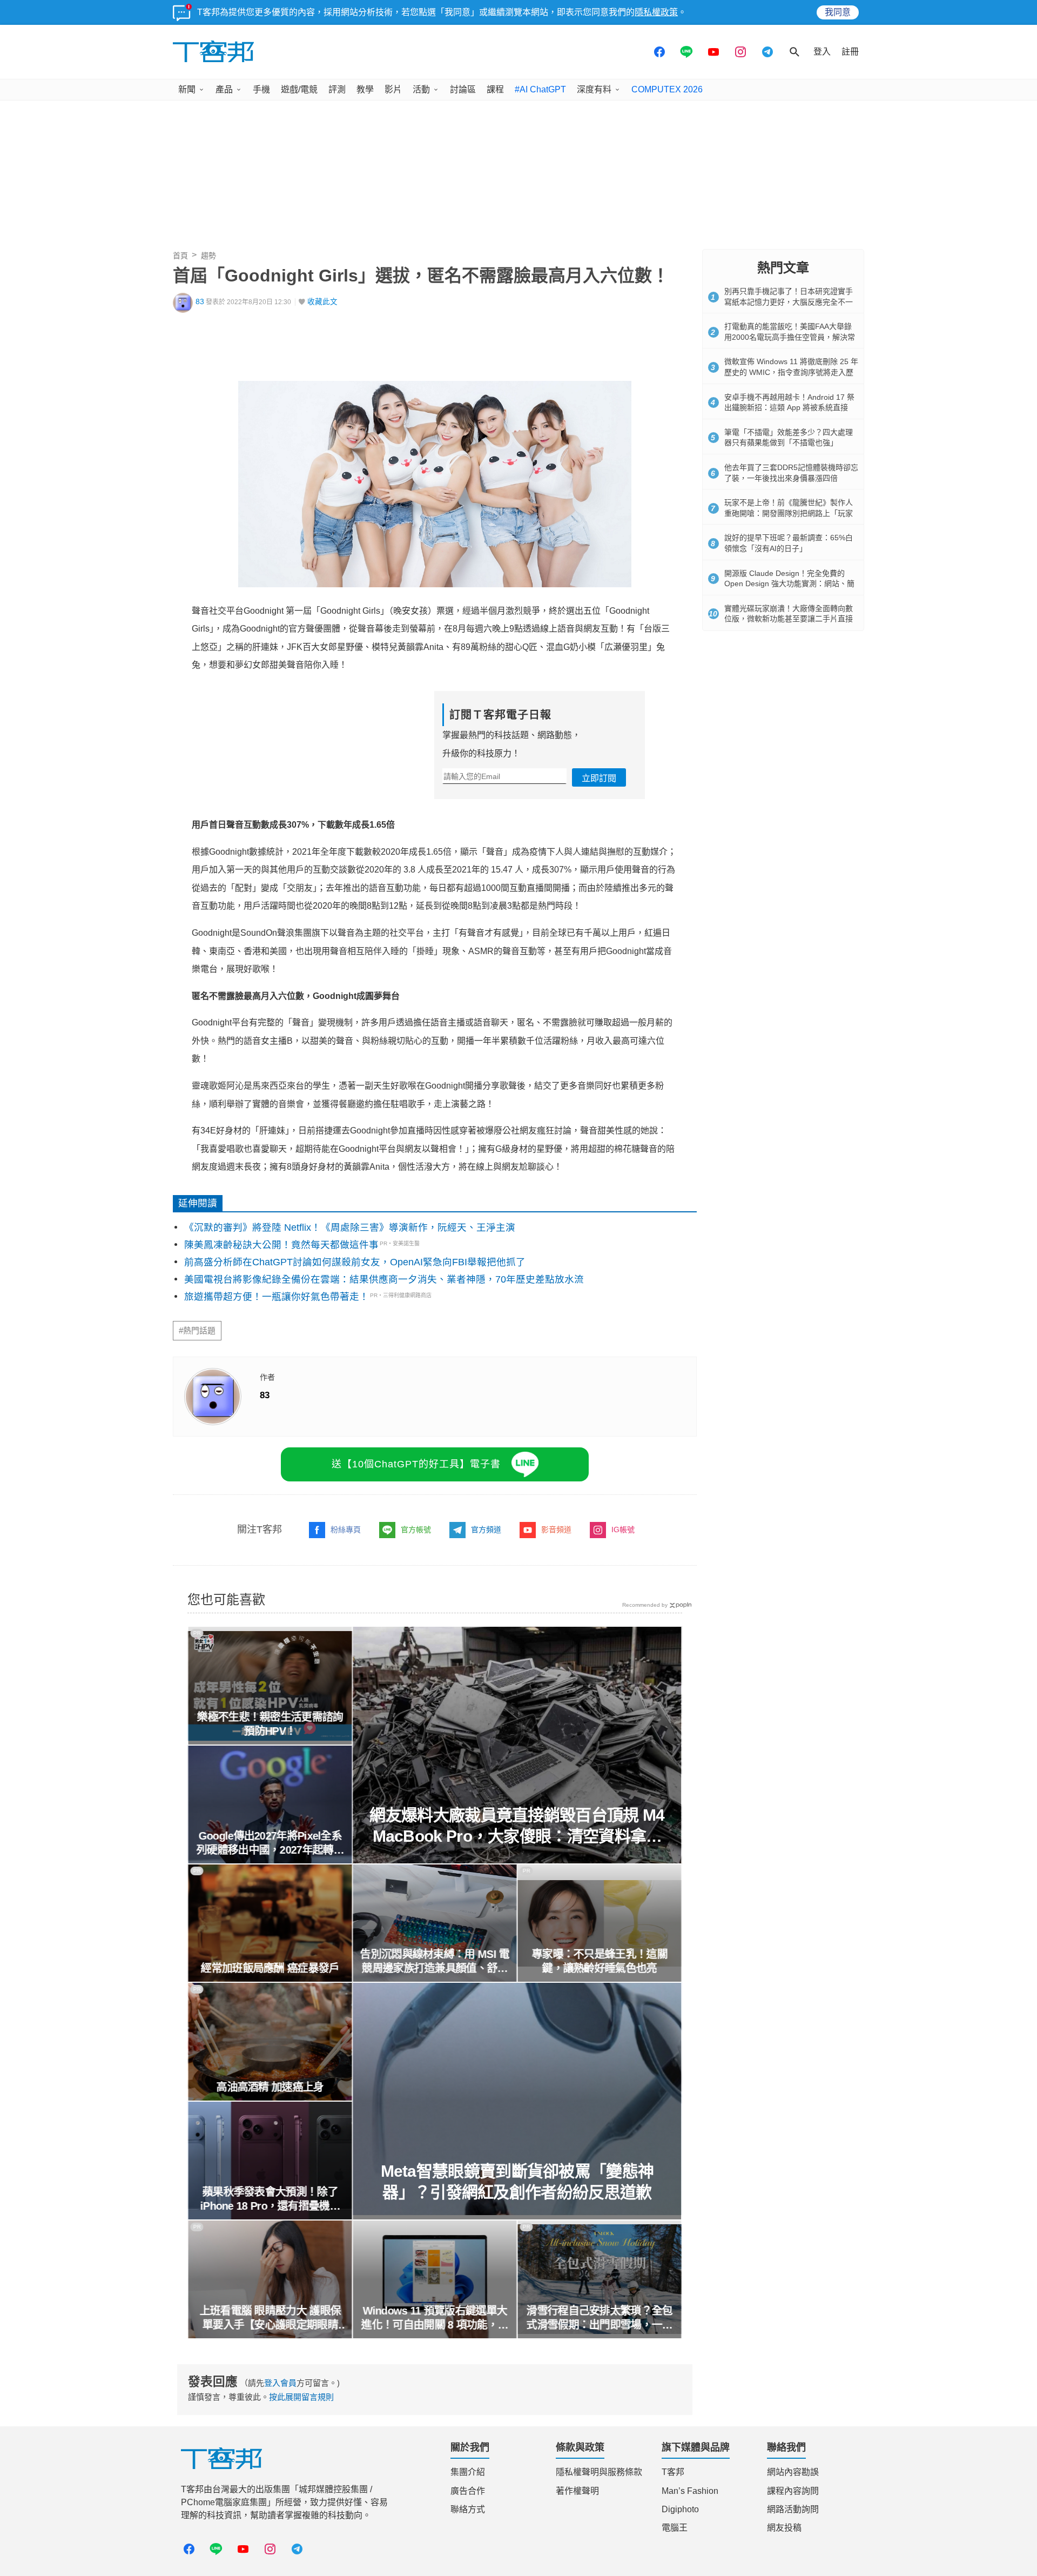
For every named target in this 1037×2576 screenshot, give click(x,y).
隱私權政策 (656, 12)
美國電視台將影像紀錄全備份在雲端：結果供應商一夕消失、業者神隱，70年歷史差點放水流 (384, 1279)
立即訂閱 (599, 778)
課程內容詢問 (793, 2491)
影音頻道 (556, 1530)
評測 (337, 89)
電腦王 (675, 2528)
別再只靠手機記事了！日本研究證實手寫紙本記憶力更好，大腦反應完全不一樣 (789, 302)
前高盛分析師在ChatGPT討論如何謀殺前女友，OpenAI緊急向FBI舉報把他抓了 (355, 1262)
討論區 (463, 89)
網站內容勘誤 (793, 2472)
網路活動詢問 (793, 2509)
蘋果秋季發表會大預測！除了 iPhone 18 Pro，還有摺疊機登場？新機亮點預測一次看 (270, 2199)
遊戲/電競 (299, 89)
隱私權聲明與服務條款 (599, 2472)
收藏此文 (322, 302)
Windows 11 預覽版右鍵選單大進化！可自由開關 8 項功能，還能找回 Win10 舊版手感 (435, 2318)
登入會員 (280, 2383)
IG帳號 (623, 1530)
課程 (495, 89)
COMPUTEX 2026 (667, 89)
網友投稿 (784, 2528)
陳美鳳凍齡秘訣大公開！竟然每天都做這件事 (281, 1245)
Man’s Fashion (690, 2491)
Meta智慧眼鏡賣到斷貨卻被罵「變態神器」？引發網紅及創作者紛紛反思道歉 (517, 2182)
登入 (822, 52)
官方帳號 (416, 1530)
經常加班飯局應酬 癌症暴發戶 (270, 1968)
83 (200, 302)
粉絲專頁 (346, 1530)
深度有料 (594, 89)
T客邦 (673, 2472)
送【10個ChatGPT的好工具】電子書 (416, 1464)
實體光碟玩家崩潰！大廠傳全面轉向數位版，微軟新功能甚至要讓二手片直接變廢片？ (789, 619)
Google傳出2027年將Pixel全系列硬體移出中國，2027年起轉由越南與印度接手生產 (270, 1843)
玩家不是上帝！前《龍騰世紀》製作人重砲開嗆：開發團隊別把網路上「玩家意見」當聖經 (789, 513)
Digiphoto (680, 2509)
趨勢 (208, 256)
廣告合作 (468, 2491)
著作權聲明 (577, 2491)
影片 (393, 89)
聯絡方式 (468, 2509)
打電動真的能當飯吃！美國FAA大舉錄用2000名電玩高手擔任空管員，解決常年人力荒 (790, 337)
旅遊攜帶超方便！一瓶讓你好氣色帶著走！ (277, 1297)
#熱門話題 (197, 1331)
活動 (421, 89)
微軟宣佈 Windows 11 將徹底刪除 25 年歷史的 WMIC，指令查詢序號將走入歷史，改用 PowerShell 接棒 (791, 372)
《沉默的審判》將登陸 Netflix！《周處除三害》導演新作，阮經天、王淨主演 (350, 1227)
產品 (224, 89)
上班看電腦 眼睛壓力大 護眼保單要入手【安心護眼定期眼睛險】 (270, 2318)
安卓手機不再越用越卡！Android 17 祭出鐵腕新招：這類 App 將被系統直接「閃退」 (789, 408)
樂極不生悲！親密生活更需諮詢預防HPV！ (270, 1724)
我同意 (838, 12)
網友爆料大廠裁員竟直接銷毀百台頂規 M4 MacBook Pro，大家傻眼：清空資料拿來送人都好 (517, 1826)
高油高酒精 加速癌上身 (270, 2087)
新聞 (187, 89)
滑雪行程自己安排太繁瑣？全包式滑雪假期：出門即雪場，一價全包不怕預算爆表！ (600, 2318)
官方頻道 (486, 1530)
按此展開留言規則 (301, 2397)
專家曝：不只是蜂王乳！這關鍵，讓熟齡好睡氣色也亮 (600, 1961)
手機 (261, 89)
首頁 (180, 256)
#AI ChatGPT (540, 89)
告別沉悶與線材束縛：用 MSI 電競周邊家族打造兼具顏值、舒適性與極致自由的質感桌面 (435, 1962)
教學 (365, 89)
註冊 (850, 52)
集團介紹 (468, 2472)
